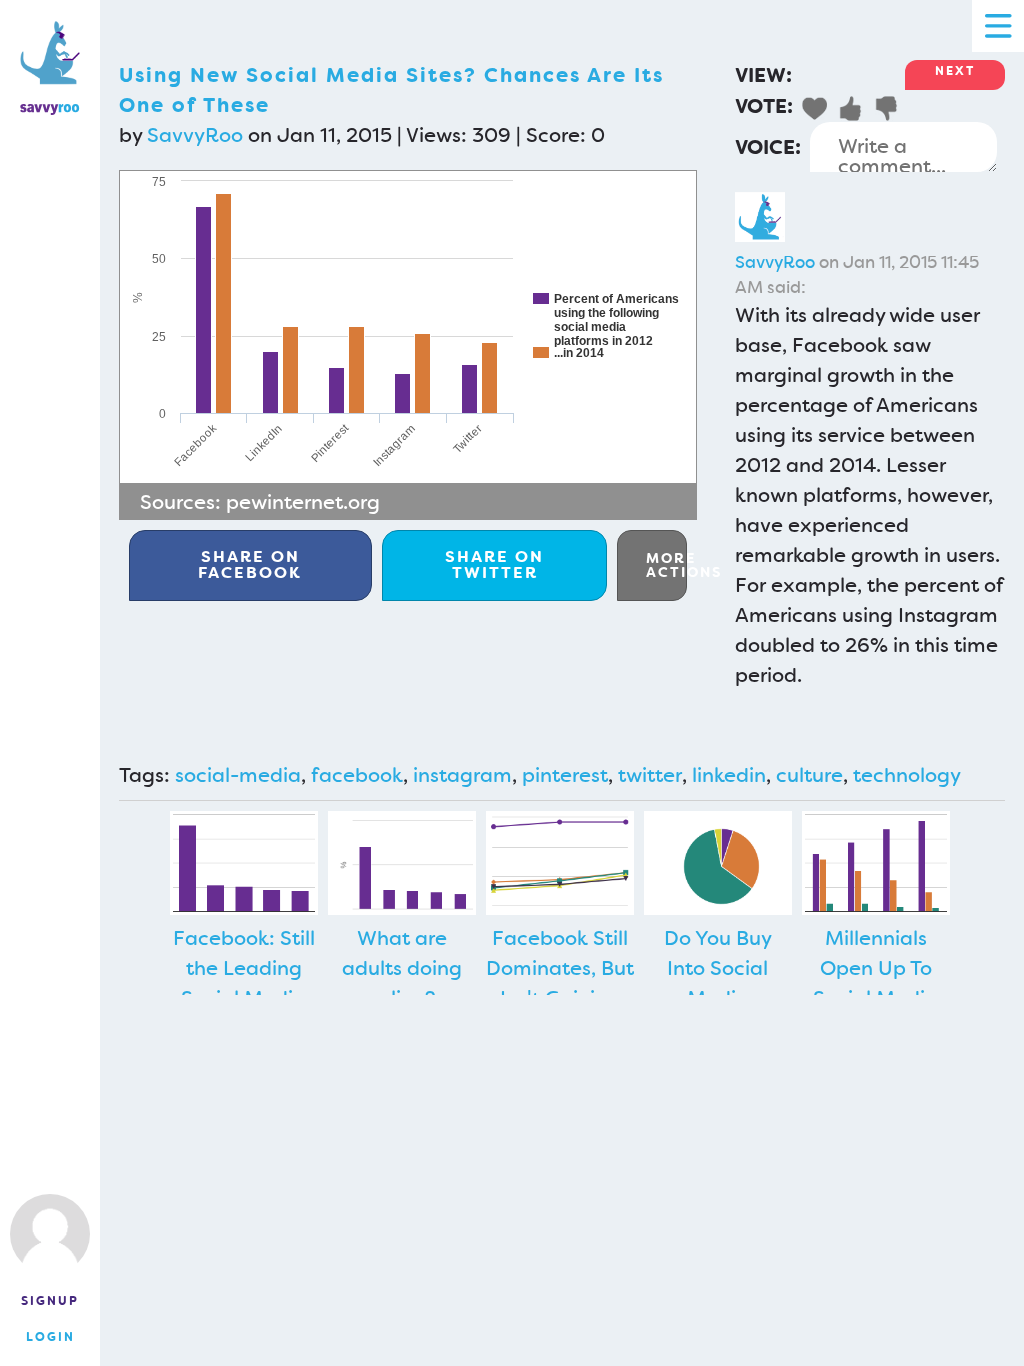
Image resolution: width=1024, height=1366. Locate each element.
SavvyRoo (195, 135)
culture (809, 775)
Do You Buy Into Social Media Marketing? (718, 983)
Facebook (250, 564)
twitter (650, 775)
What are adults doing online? (402, 968)
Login (50, 1337)
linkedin (729, 775)
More (666, 565)
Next (955, 71)
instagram (462, 775)
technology (907, 775)
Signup (50, 1301)
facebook (357, 775)
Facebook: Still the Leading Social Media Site (244, 983)
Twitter (494, 564)
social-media (238, 775)
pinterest (565, 775)
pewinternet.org (303, 502)
